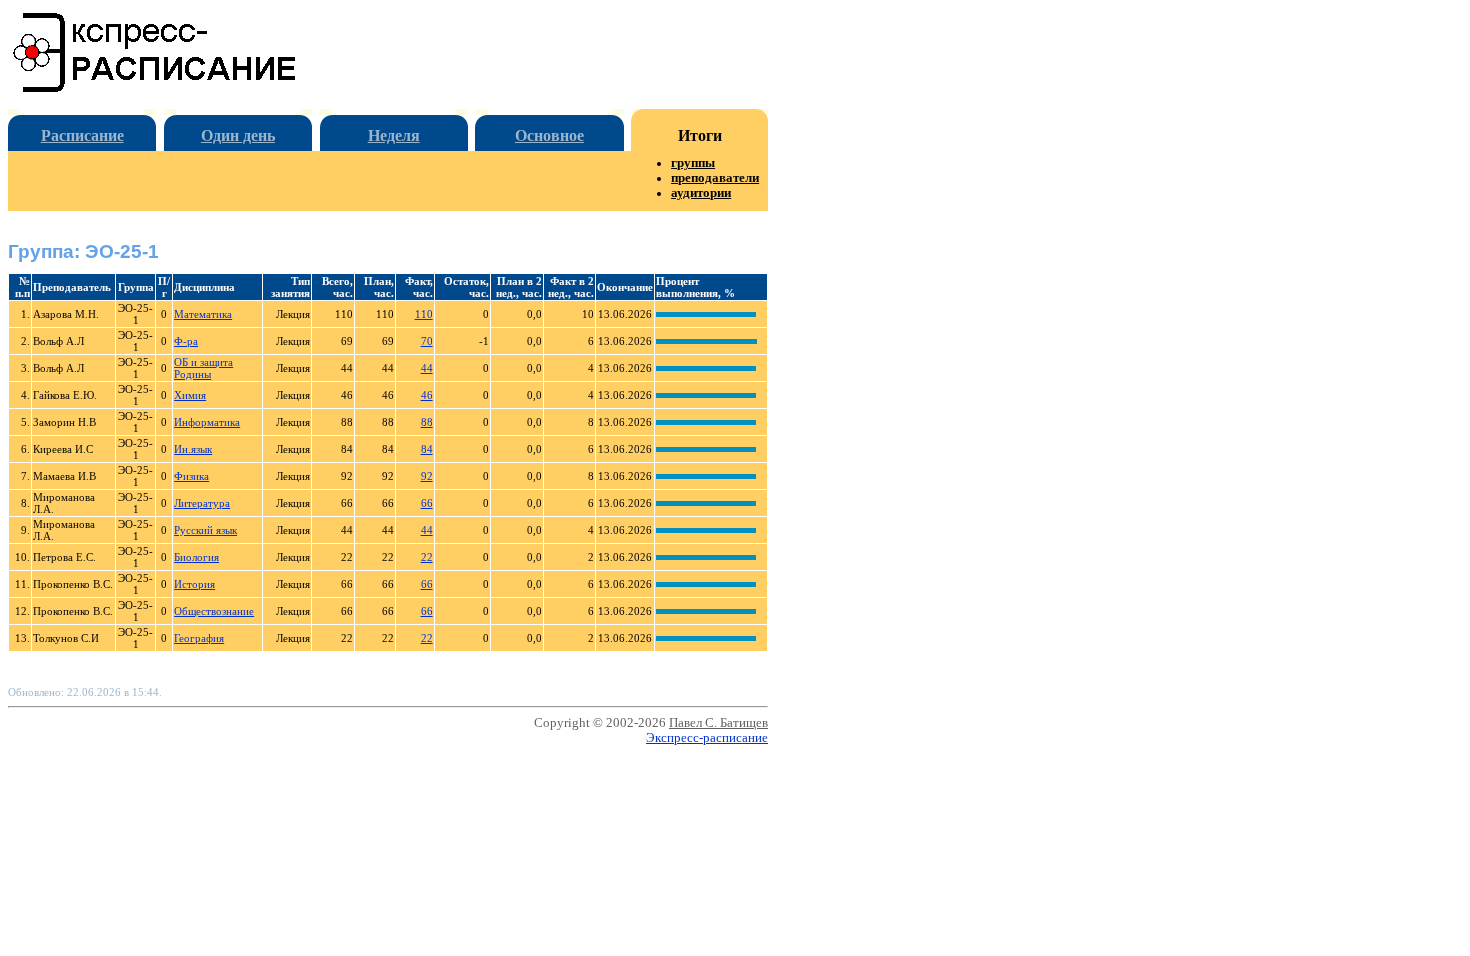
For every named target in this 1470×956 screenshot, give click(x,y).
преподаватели (715, 178)
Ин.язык (193, 449)
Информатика (207, 422)
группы (693, 163)
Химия (190, 395)
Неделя (394, 135)
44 (427, 368)
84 (427, 449)
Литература (202, 503)
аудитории (701, 193)
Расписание (82, 135)
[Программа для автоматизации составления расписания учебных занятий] (155, 88)
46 (427, 395)
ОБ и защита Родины (203, 368)
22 (427, 557)
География (199, 638)
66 (427, 503)
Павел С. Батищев (718, 723)
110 (424, 314)
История (194, 584)
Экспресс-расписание (707, 738)
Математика (203, 314)
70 (427, 341)
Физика (191, 476)
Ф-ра (186, 341)
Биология (196, 557)
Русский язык (205, 530)
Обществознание (214, 611)
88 (427, 422)
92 (427, 476)
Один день (238, 135)
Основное (549, 135)
